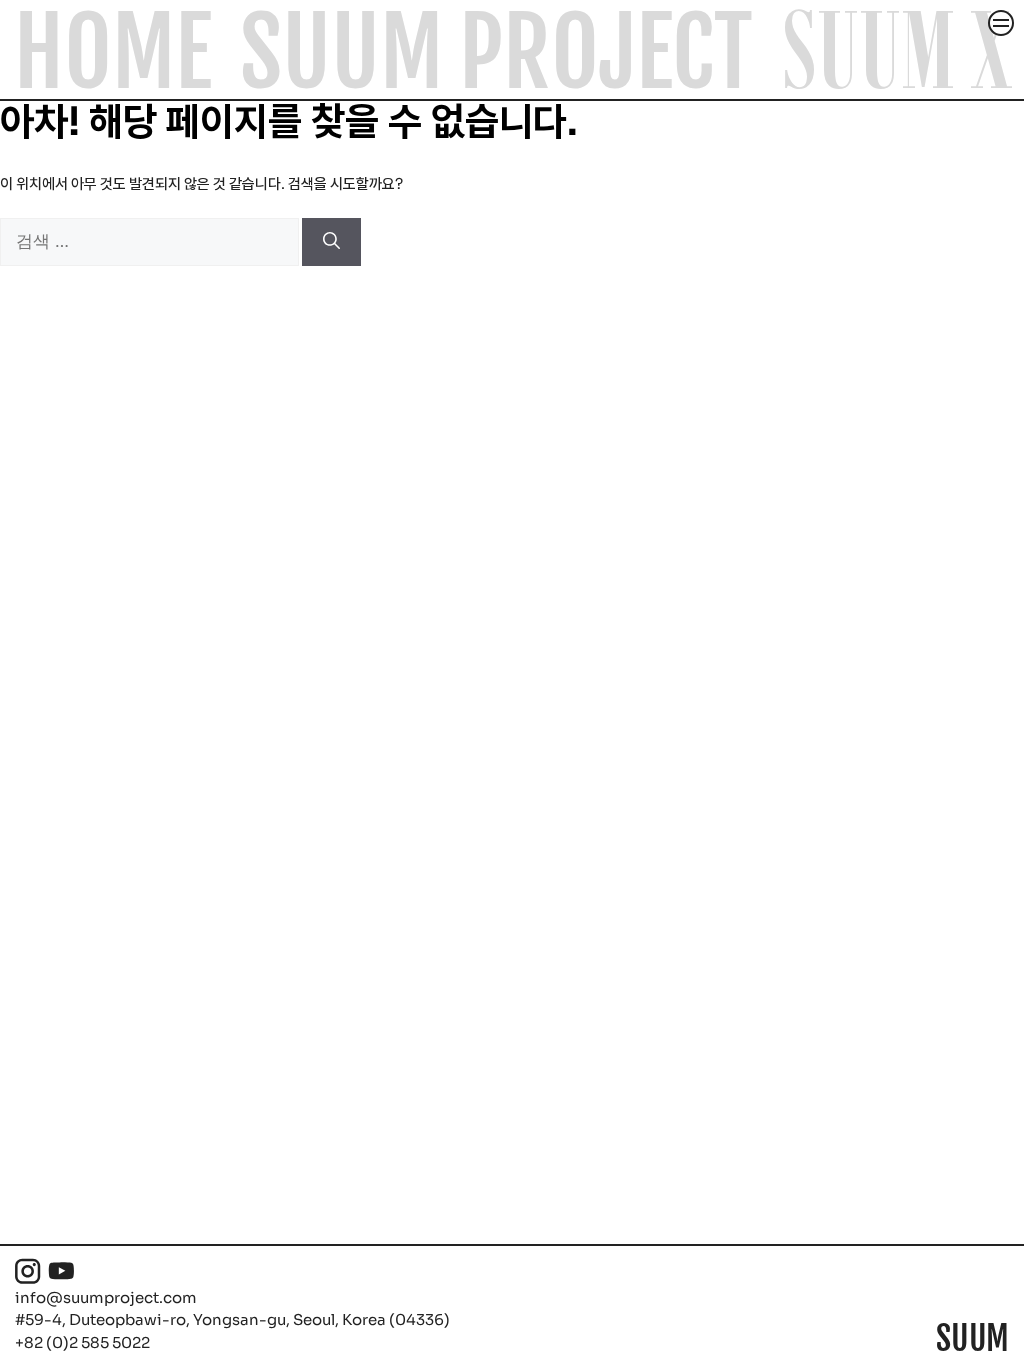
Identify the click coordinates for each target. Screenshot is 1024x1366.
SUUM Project (496, 53)
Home (113, 53)
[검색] (331, 242)
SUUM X (897, 50)
